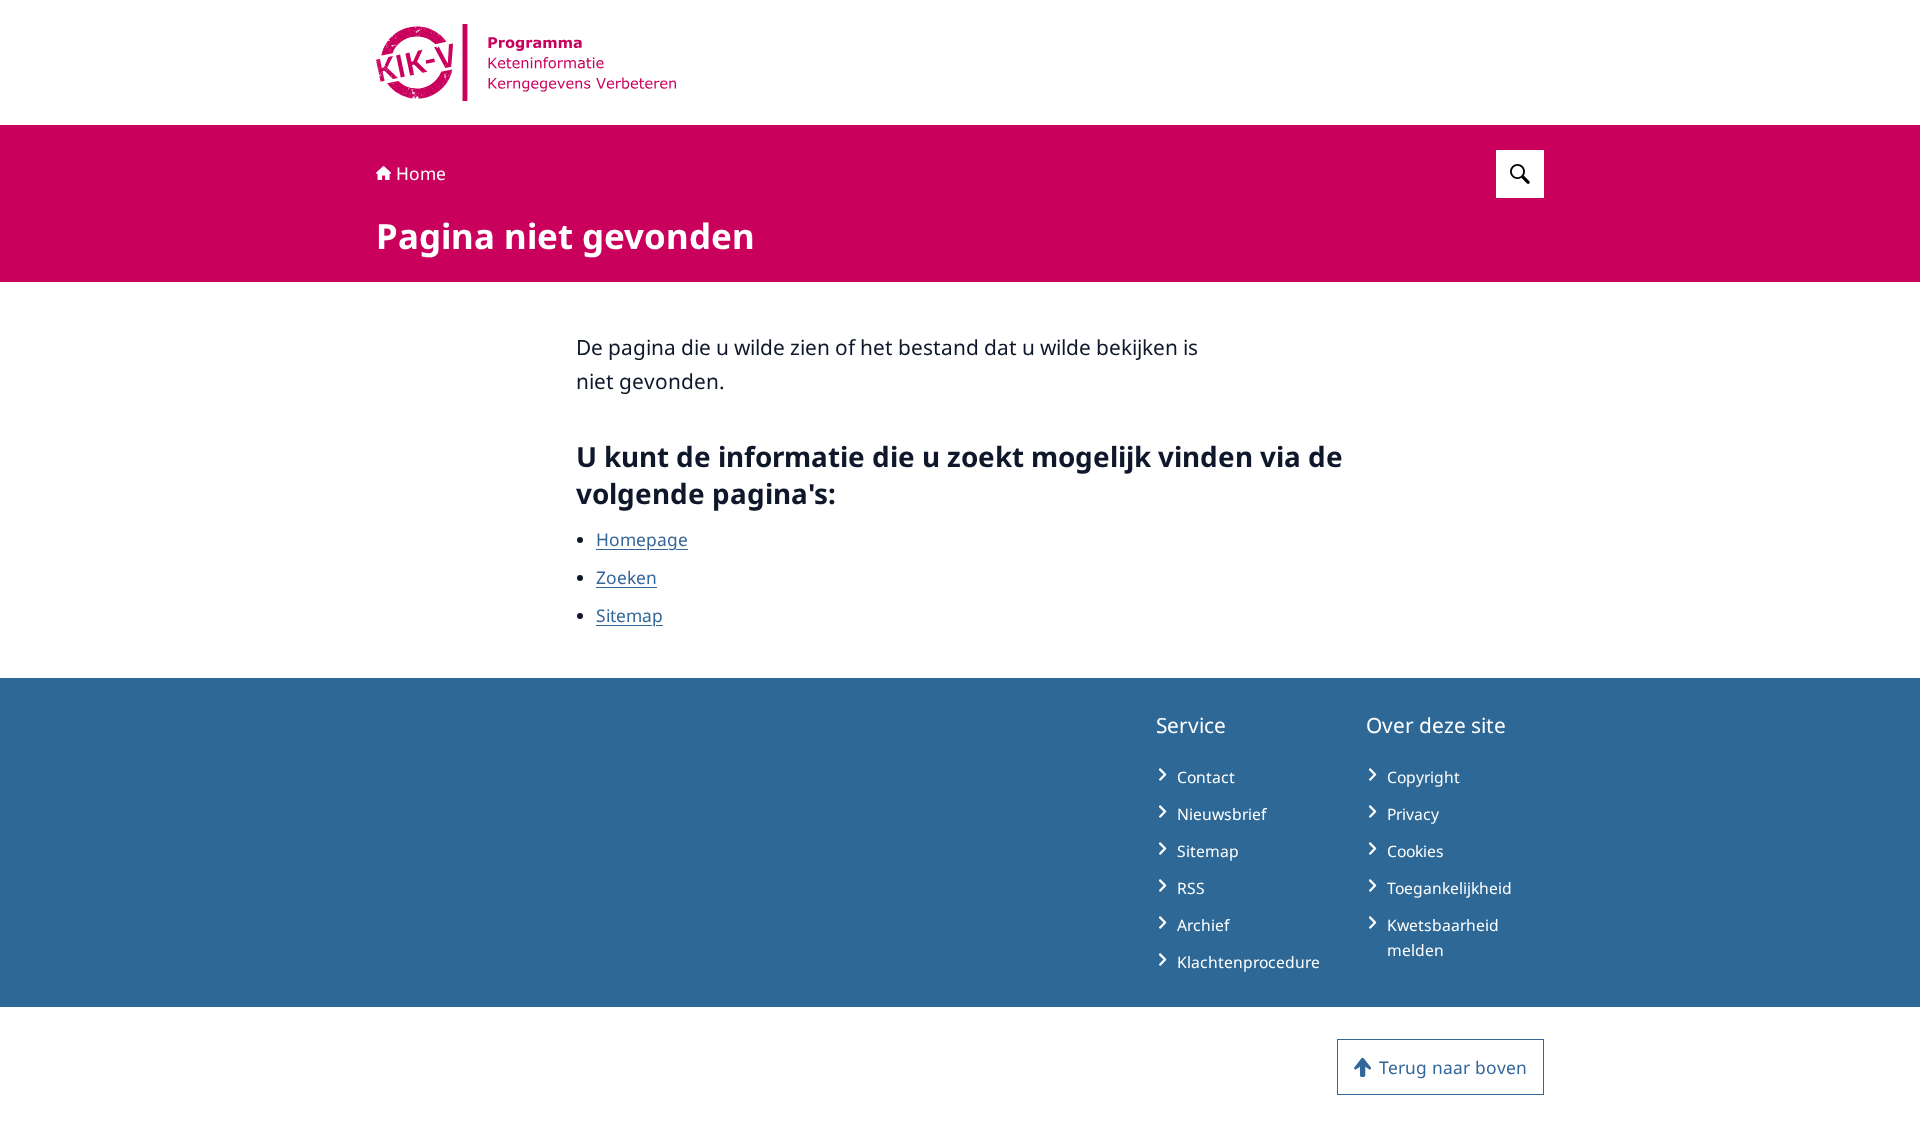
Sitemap (629, 615)
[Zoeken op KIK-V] (1520, 174)
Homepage (642, 539)
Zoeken (626, 577)
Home (421, 173)
